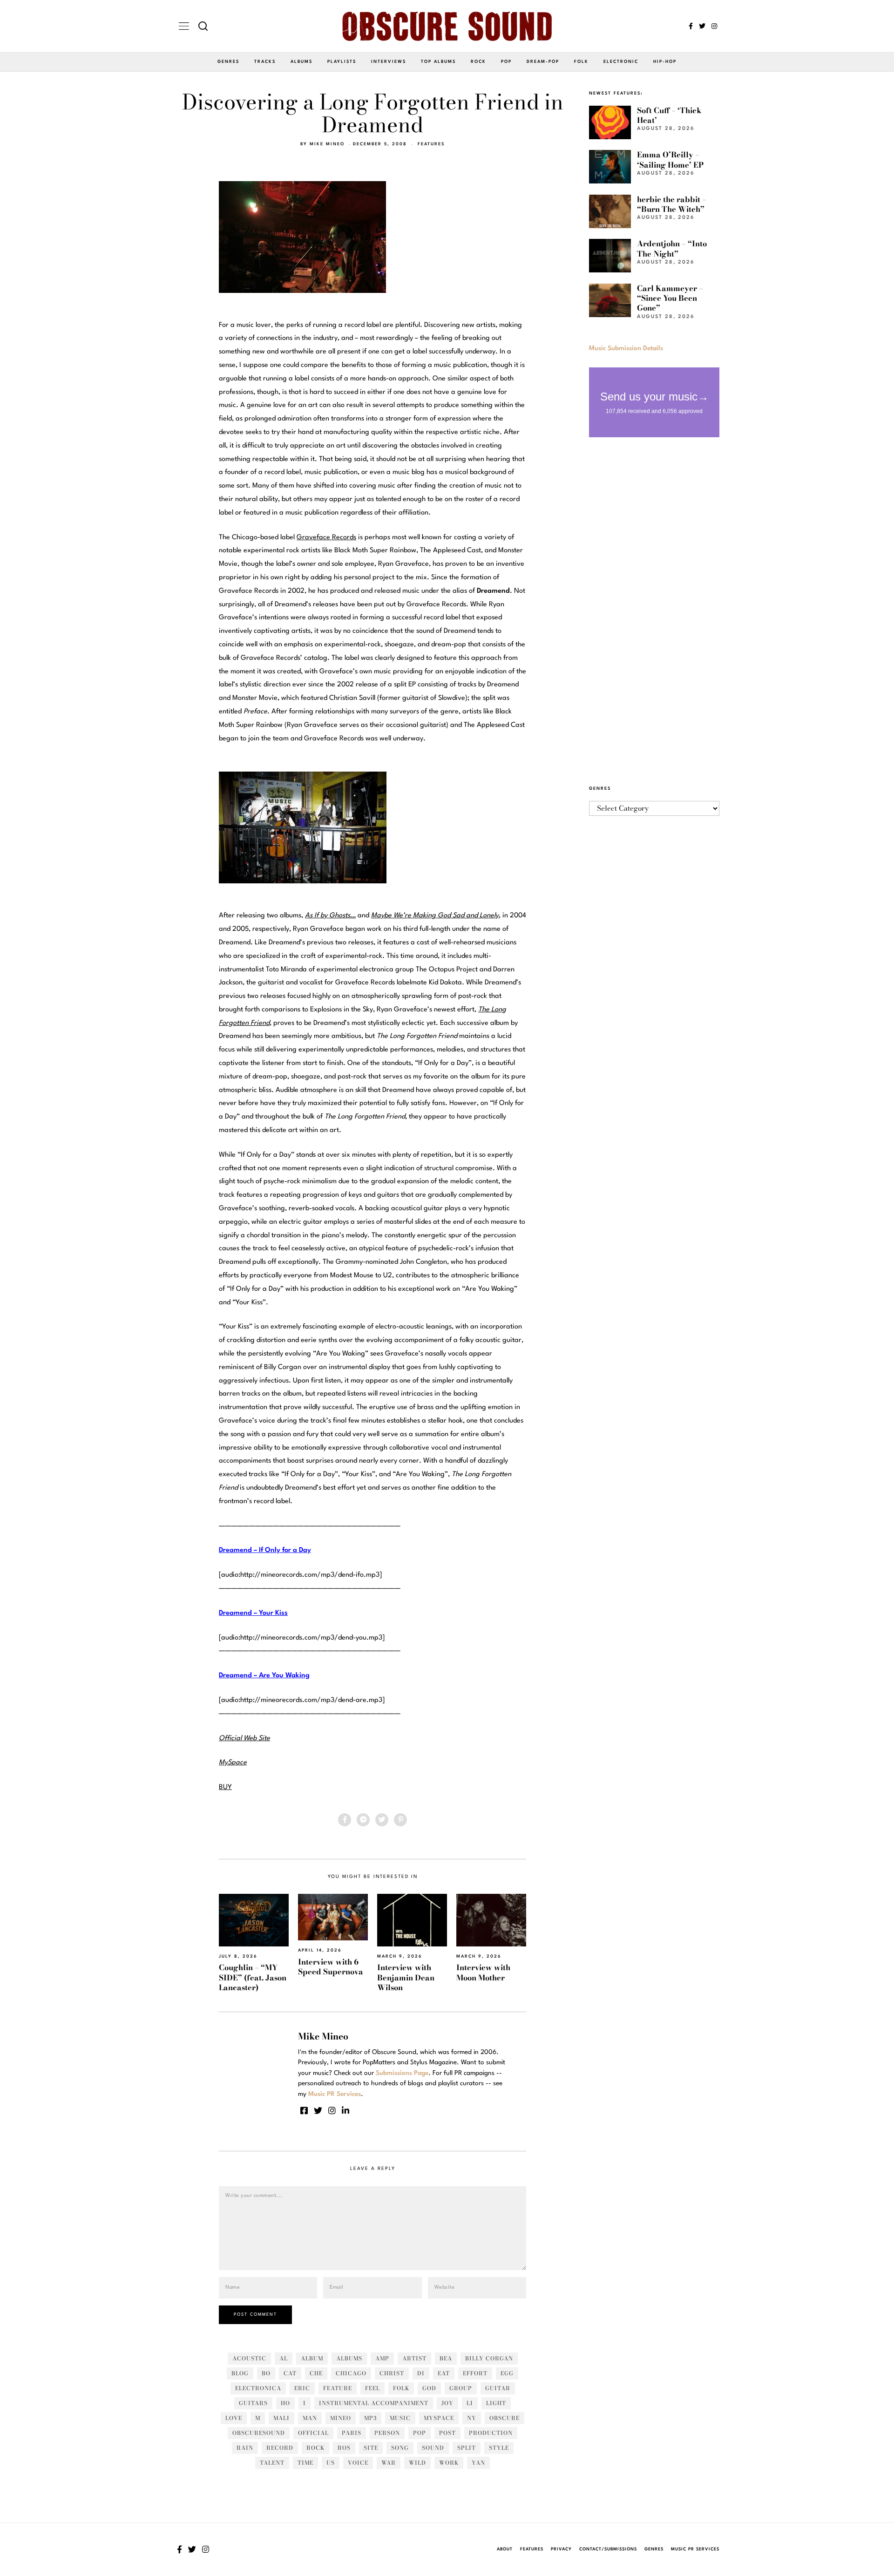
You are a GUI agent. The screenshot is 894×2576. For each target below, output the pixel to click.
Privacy (561, 2549)
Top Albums (438, 62)
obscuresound (259, 2433)
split (467, 2448)
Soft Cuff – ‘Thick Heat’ (669, 115)
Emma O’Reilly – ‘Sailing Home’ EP (670, 159)
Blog (240, 2373)
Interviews (389, 62)
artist (414, 2358)
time (305, 2463)
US (331, 2463)
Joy (447, 2403)
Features (431, 144)
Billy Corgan (489, 2358)
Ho (285, 2403)
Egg (507, 2373)
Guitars (253, 2403)
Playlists (342, 62)
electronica (258, 2388)
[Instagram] (714, 26)
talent (272, 2463)
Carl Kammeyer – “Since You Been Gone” (670, 298)
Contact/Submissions (608, 2549)
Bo (266, 2373)
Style (499, 2448)
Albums (301, 62)
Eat (444, 2373)
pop (420, 2433)
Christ (392, 2373)
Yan (478, 2463)
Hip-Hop (665, 62)
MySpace (439, 2418)
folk (401, 2388)
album (312, 2358)
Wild (417, 2463)
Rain (245, 2448)
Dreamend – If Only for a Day (265, 1550)
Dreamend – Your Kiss (253, 1613)
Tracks (265, 62)
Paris (352, 2433)
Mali (281, 2418)
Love (234, 2418)
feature (338, 2388)
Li (470, 2403)
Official (313, 2433)
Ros (344, 2448)
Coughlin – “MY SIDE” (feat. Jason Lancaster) (253, 1977)
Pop (506, 62)
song (400, 2448)
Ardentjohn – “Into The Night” (672, 248)
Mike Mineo (327, 144)
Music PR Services (695, 2549)
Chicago (351, 2373)
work (449, 2463)
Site (371, 2448)
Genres (228, 62)
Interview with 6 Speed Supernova (331, 1967)
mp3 (370, 2418)
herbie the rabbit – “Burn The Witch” (672, 204)
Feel (372, 2388)
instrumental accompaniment (374, 2403)
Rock (478, 62)
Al (284, 2358)
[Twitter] (702, 26)
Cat (290, 2373)
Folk (581, 62)
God (429, 2388)
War (389, 2463)
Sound (433, 2448)
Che (316, 2373)
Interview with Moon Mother (483, 1972)
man (310, 2418)
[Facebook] (691, 26)
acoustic (249, 2358)
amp (382, 2358)
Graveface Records (326, 538)
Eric (302, 2388)
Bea (446, 2358)
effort (475, 2373)
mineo (341, 2418)
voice (358, 2463)
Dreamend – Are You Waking (264, 1676)
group (461, 2388)
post (447, 2433)
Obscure (505, 2418)
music (400, 2418)
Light (496, 2403)
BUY (225, 1787)
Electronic (621, 62)
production (491, 2433)
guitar (498, 2388)
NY (472, 2418)
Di (421, 2373)
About (505, 2549)
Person (387, 2433)
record (280, 2448)
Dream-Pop (543, 62)
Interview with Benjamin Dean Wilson (406, 1977)
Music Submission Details (626, 348)
